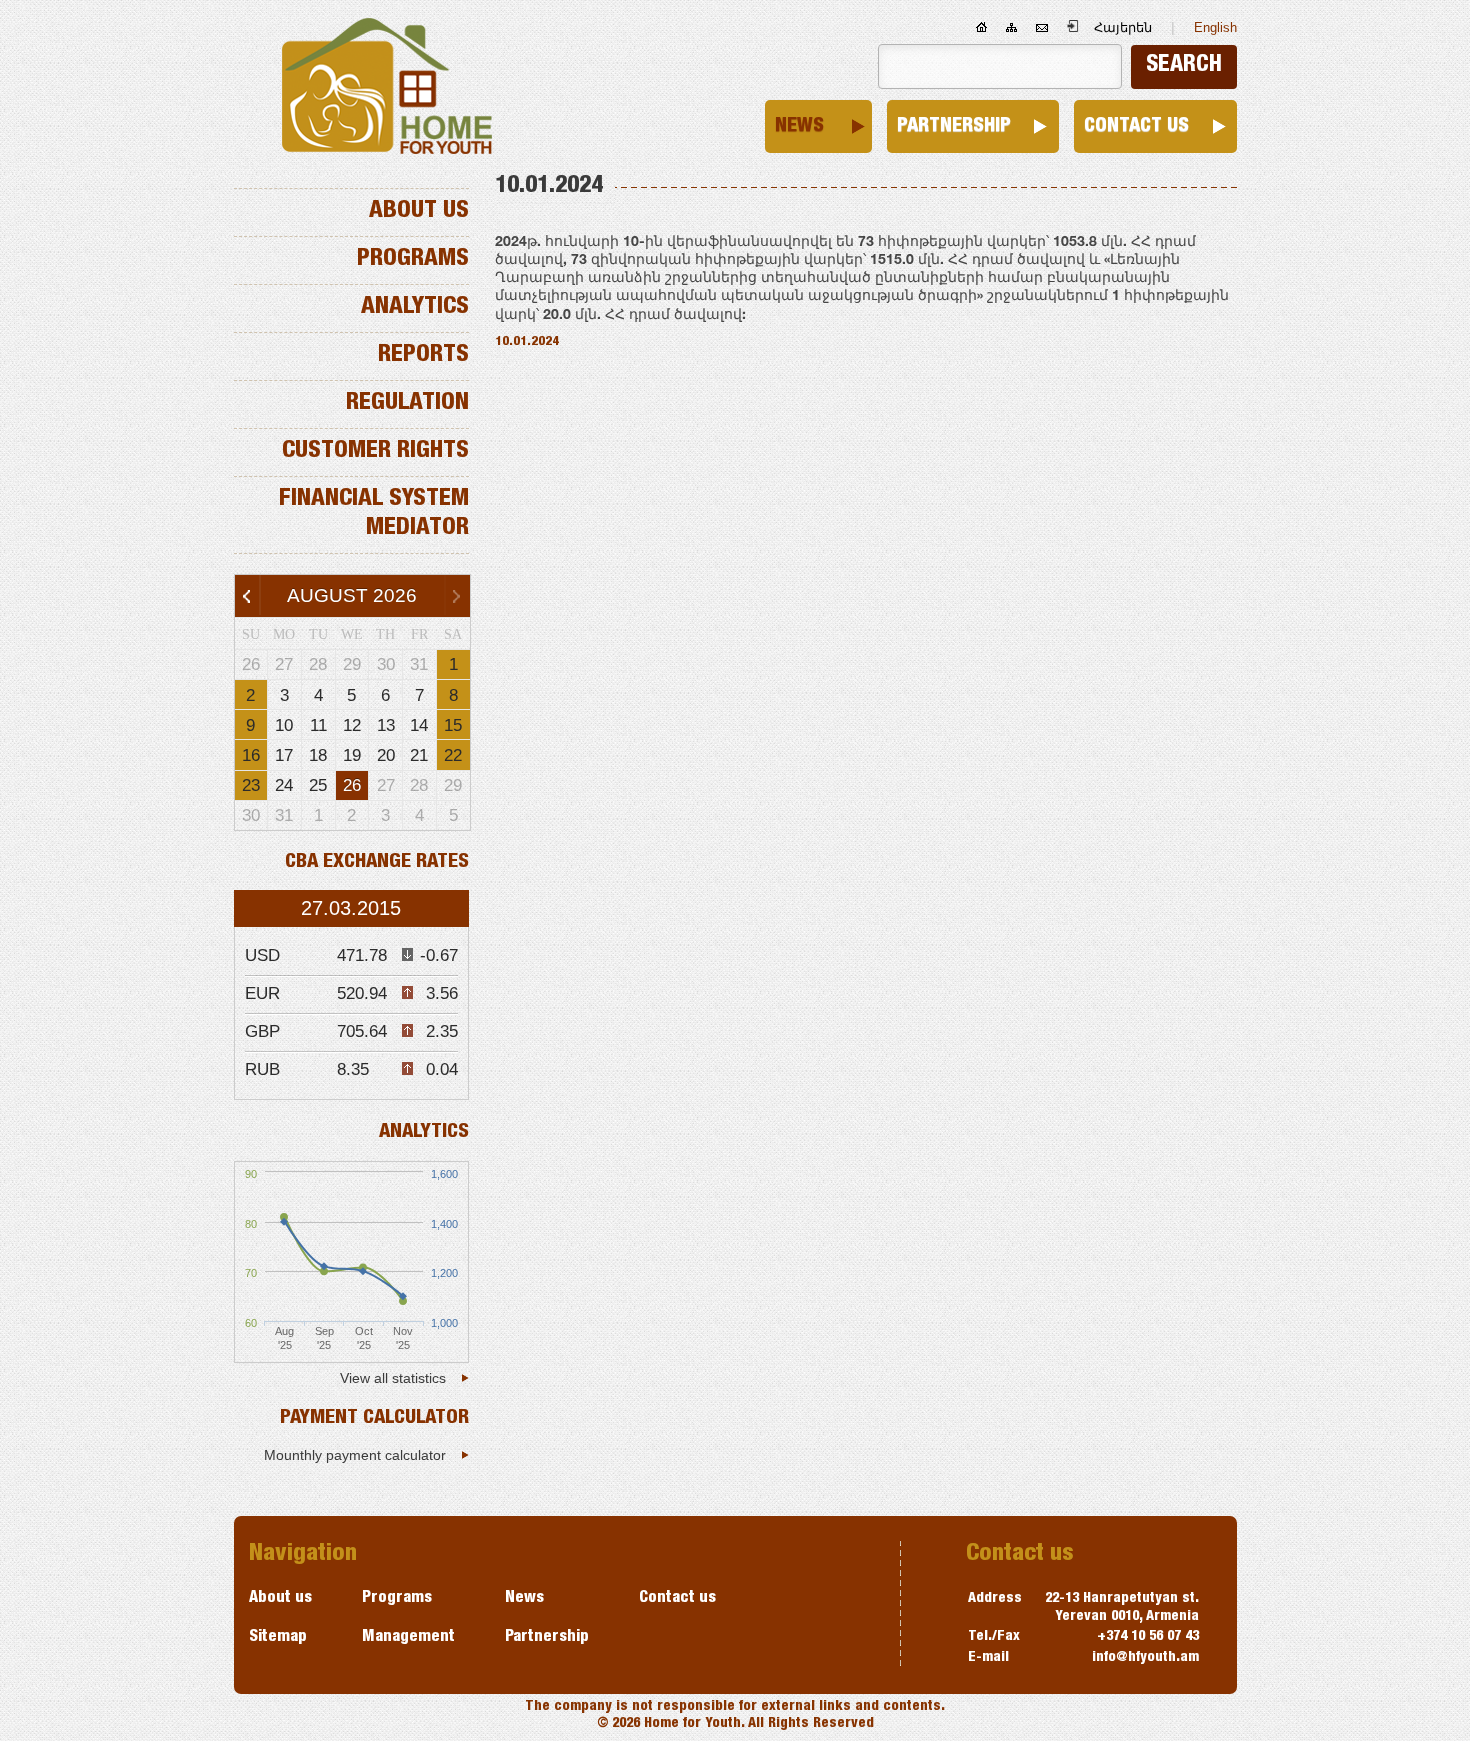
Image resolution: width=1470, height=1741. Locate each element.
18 (318, 755)
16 (251, 755)
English (1215, 27)
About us (419, 212)
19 (352, 755)
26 (352, 785)
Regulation (407, 404)
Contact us (1136, 127)
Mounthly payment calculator (355, 1455)
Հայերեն (1123, 27)
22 (453, 755)
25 (318, 785)
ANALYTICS (424, 1133)
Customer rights (375, 452)
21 (419, 755)
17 (284, 755)
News (799, 127)
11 (318, 725)
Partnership (954, 127)
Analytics (415, 308)
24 (284, 785)
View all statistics (393, 1378)
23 (251, 785)
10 (284, 725)
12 (352, 725)
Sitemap (278, 1638)
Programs (413, 260)
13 (386, 725)
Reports (423, 356)
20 (386, 755)
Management (408, 1638)
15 (453, 725)
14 (419, 725)
